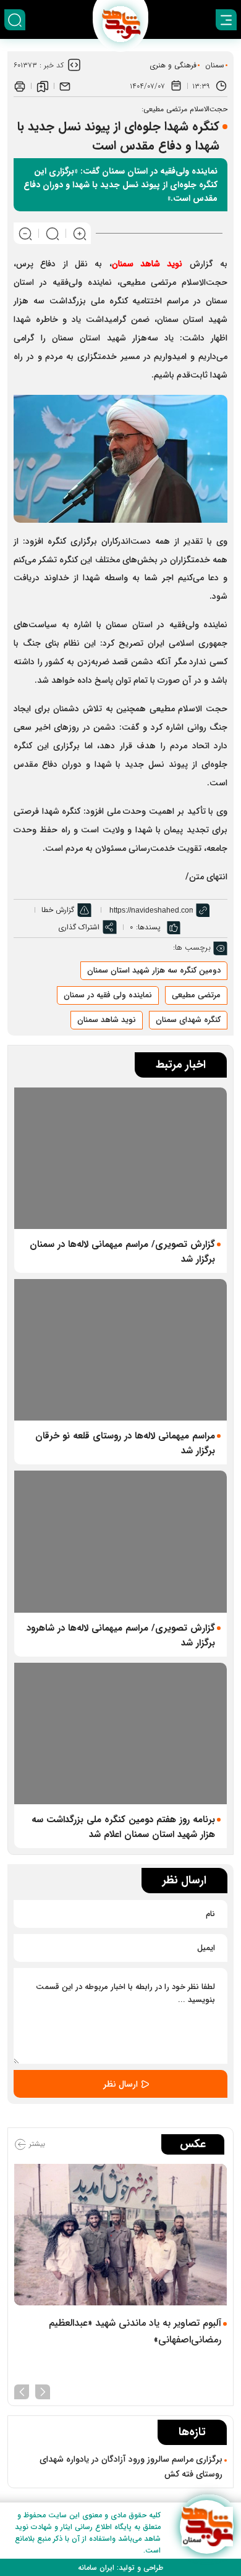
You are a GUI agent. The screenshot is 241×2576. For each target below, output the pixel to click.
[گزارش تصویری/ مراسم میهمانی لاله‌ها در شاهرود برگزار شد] (120, 1541)
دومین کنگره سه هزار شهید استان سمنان (154, 970)
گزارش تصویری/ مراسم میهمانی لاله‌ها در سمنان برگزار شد (122, 1252)
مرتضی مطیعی (196, 995)
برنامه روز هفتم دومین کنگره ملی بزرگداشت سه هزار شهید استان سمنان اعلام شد (123, 1827)
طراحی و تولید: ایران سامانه (120, 2568)
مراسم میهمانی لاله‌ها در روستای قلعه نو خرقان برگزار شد (125, 1443)
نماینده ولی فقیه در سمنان (108, 995)
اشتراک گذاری (79, 927)
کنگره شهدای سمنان (188, 1020)
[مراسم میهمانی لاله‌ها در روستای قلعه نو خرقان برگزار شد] (120, 1350)
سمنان (215, 65)
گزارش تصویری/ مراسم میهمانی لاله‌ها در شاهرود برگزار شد (121, 1636)
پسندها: (148, 927)
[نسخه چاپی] (20, 86)
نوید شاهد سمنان (107, 1020)
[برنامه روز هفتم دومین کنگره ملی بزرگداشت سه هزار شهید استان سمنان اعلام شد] (120, 1734)
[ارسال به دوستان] (65, 86)
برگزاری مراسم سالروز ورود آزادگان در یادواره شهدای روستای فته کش (131, 2467)
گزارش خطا (58, 910)
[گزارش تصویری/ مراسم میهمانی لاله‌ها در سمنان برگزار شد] (120, 1158)
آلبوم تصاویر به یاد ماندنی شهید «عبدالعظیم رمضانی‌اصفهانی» (135, 2331)
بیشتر (36, 2144)
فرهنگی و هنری (173, 65)
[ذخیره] (43, 86)
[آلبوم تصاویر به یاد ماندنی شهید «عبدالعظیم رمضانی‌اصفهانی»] (120, 2235)
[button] (43, 2391)
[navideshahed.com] (207, 2527)
